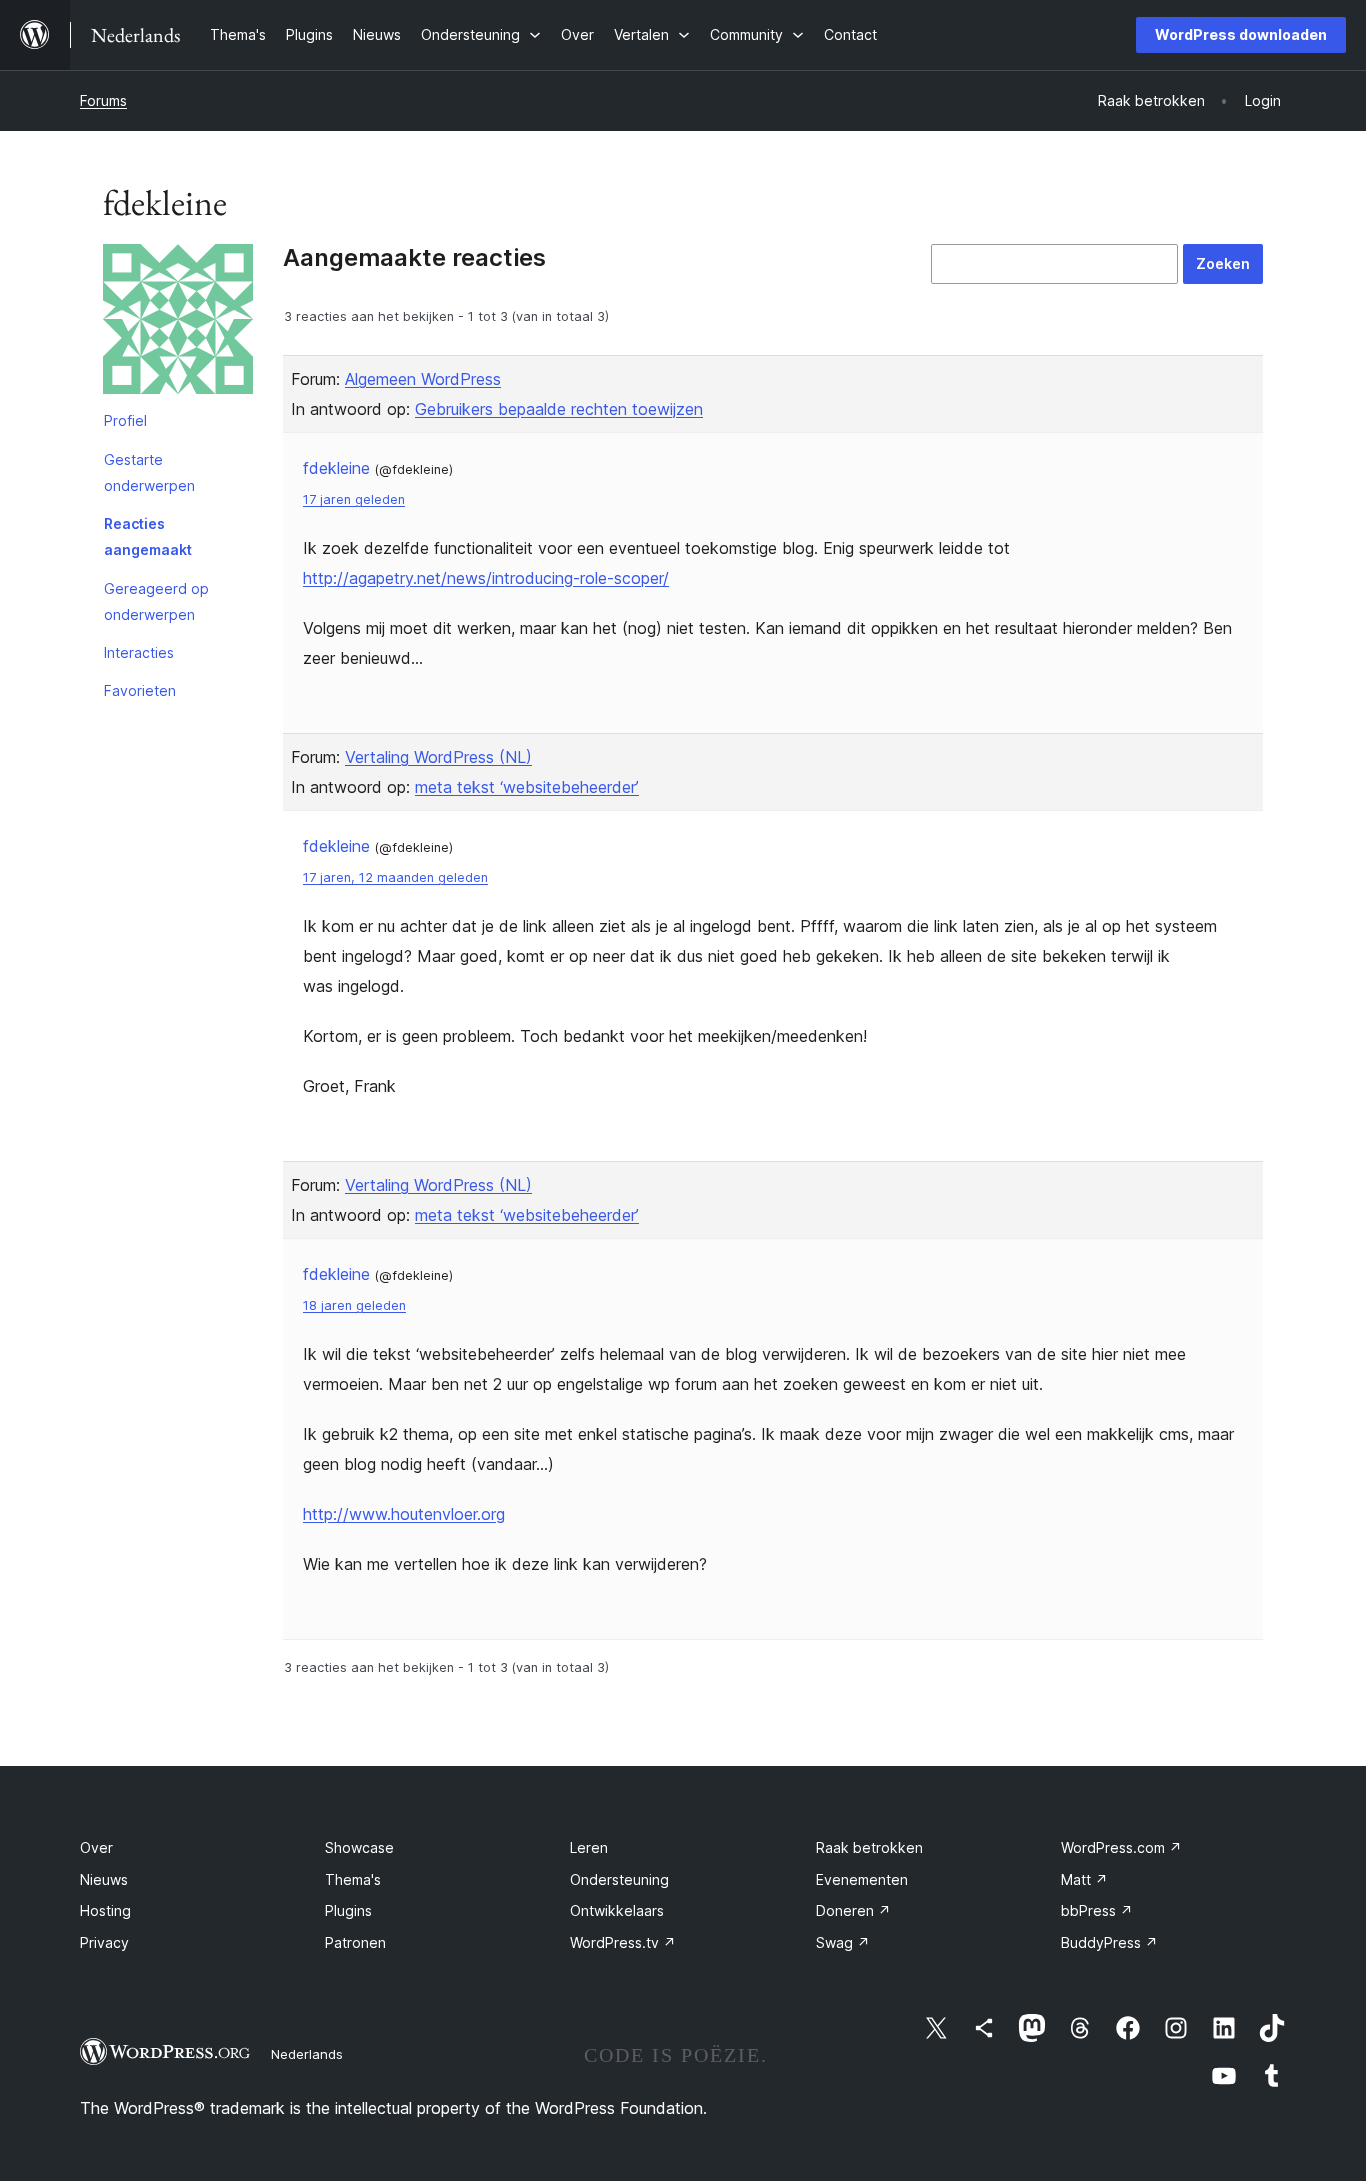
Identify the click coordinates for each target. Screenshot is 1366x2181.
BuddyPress (1109, 1942)
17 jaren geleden (354, 499)
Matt (1084, 1879)
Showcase (359, 1847)
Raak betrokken (869, 1847)
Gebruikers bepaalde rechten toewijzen (559, 409)
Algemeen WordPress (423, 379)
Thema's (353, 1879)
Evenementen (862, 1879)
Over (96, 1847)
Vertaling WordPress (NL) (438, 757)
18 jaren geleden (354, 1305)
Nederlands (307, 2054)
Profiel (125, 420)
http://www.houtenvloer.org (404, 1514)
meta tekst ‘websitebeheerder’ (527, 787)
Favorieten (140, 690)
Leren (589, 1847)
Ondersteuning (619, 1879)
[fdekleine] (178, 323)
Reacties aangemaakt (148, 536)
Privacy (104, 1942)
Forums (103, 100)
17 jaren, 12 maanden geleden (395, 877)
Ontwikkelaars (617, 1910)
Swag (843, 1942)
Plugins (348, 1910)
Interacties (139, 652)
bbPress (1097, 1910)
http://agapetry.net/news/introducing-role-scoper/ (486, 578)
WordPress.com (1121, 1847)
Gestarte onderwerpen (149, 472)
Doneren (853, 1910)
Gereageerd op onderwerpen (156, 601)
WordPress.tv (623, 1942)
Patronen (355, 1942)
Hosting (105, 1910)
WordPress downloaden (1241, 34)
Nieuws (104, 1879)
